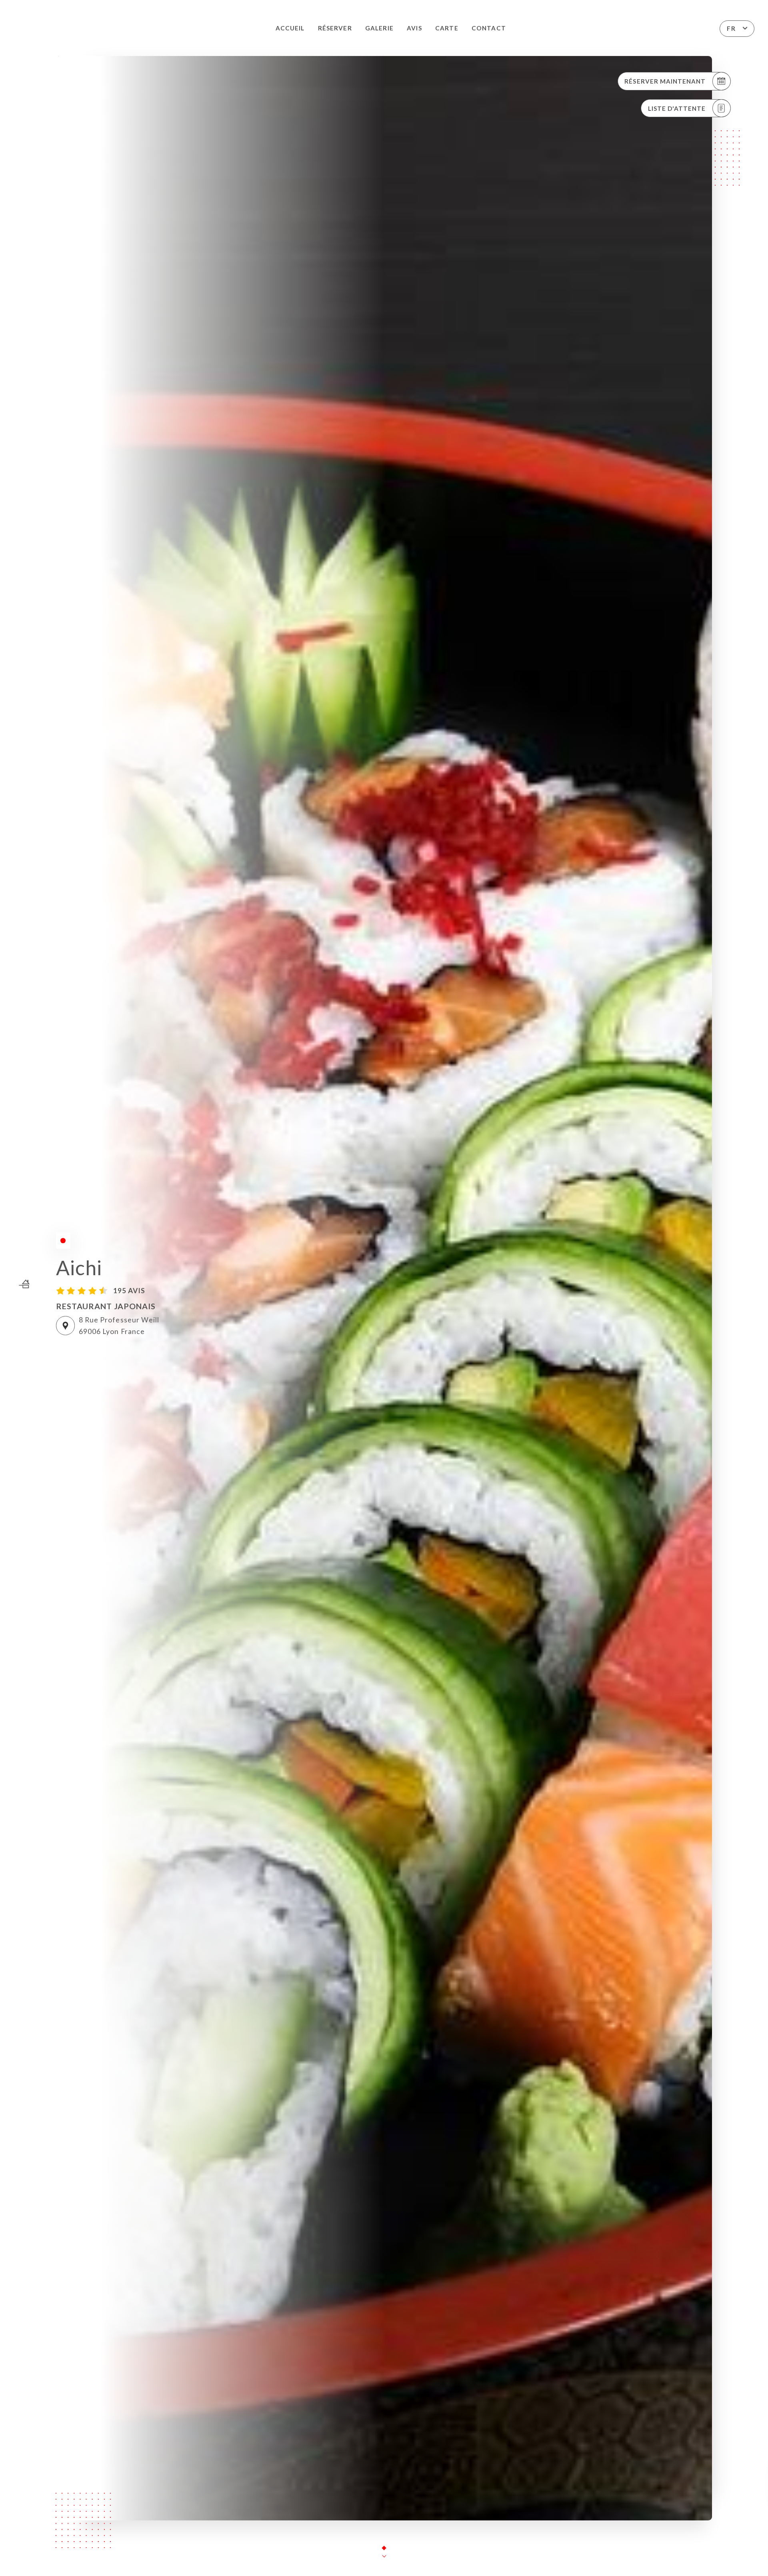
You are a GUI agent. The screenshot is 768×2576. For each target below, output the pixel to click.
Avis (414, 28)
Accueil (290, 28)
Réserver (335, 28)
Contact (489, 28)
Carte (447, 28)
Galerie (379, 28)
